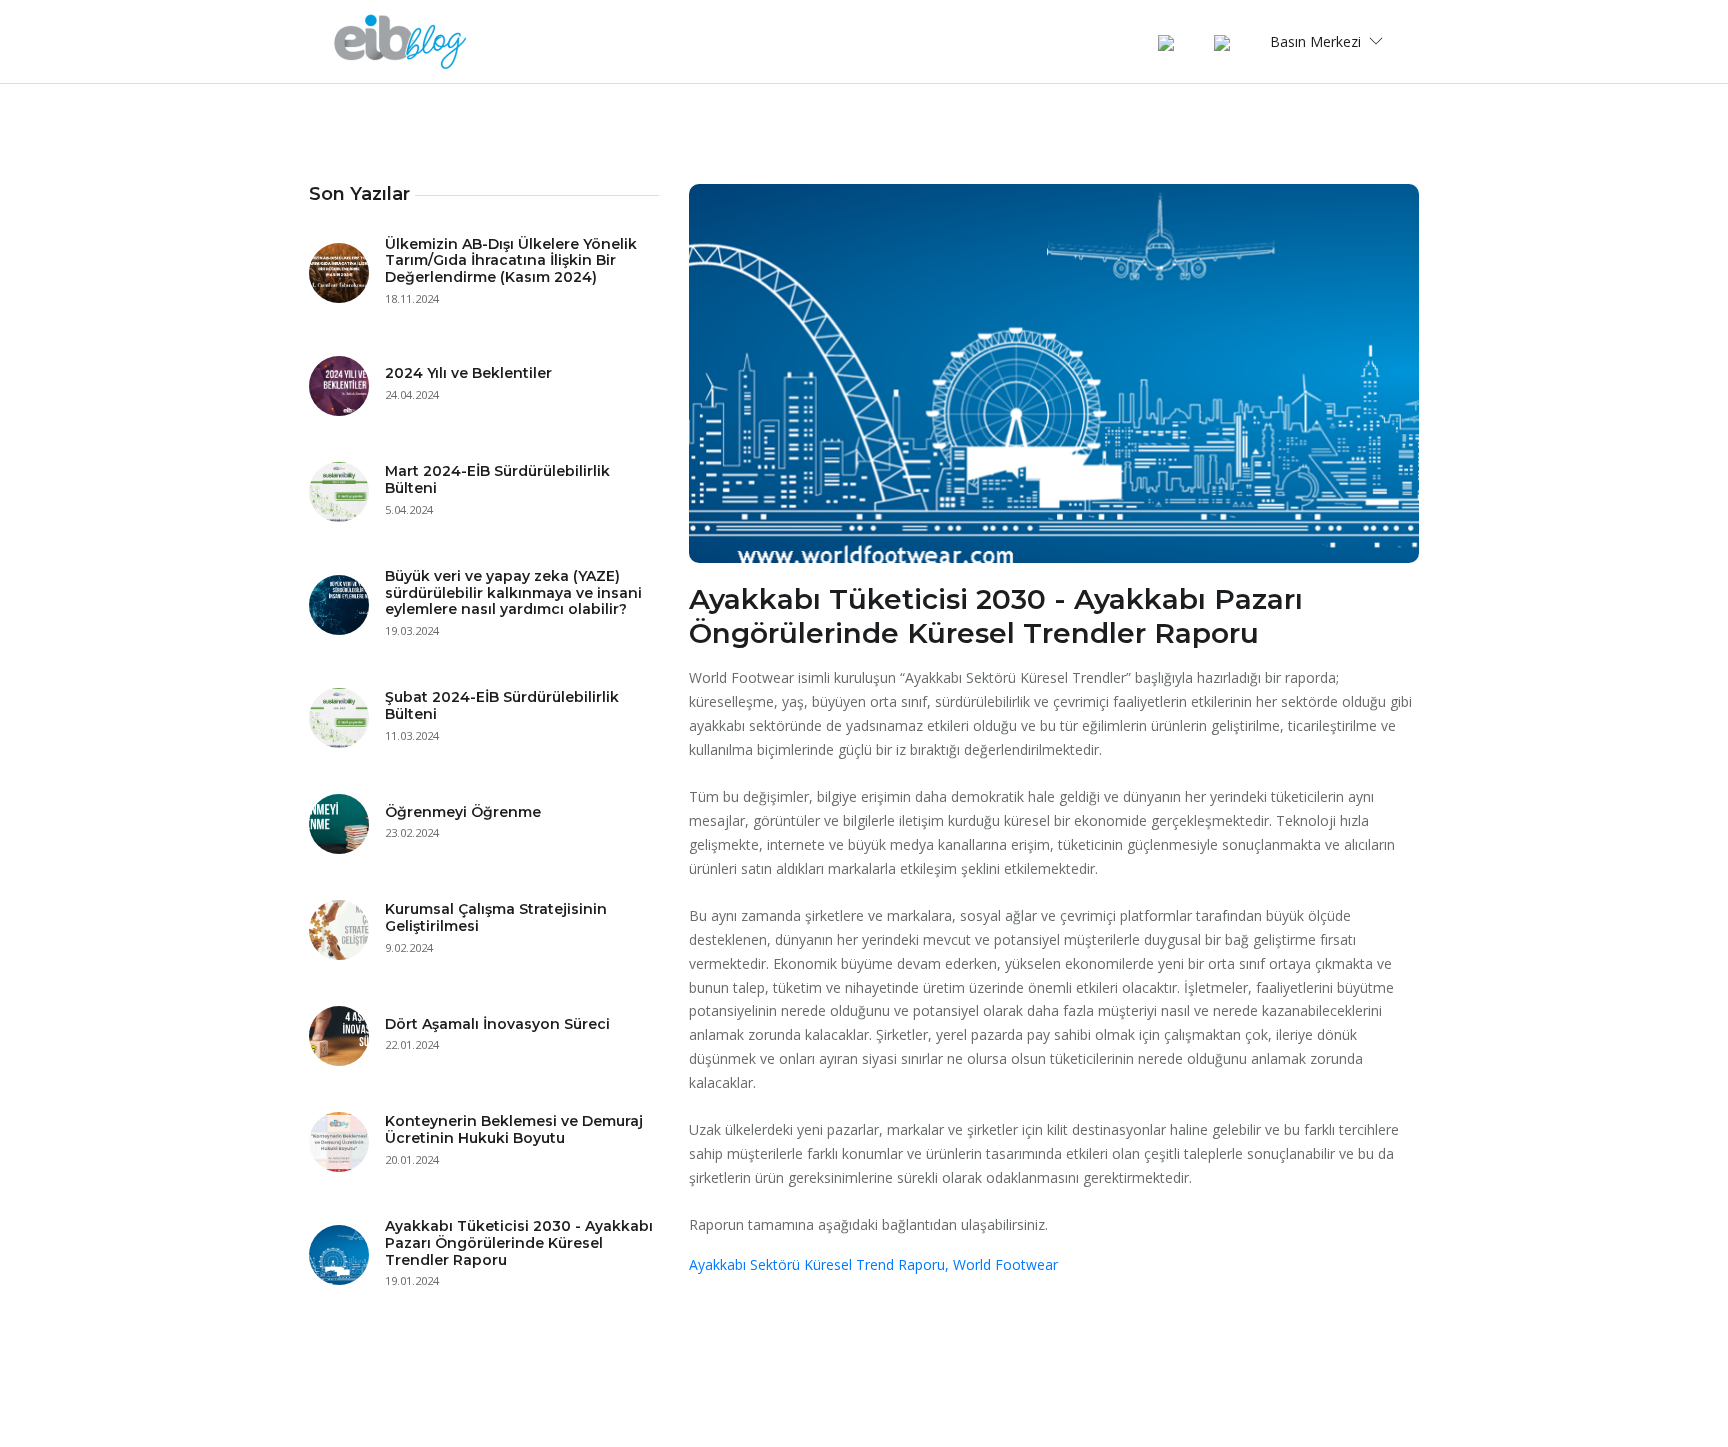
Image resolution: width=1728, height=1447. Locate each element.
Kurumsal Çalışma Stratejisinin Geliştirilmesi (496, 917)
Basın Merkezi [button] (1317, 41)
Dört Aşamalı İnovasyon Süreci (497, 1024)
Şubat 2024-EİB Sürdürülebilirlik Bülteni (502, 705)
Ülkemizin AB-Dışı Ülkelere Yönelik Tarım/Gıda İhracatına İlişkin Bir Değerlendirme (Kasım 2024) (511, 261)
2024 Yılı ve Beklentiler (468, 373)
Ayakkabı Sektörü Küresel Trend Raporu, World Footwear (873, 1264)
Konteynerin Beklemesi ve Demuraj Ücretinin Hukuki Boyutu (514, 1129)
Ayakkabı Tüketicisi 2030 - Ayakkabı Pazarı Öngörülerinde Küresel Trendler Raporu (519, 1243)
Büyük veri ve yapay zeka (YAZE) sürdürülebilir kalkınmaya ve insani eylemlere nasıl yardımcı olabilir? (513, 593)
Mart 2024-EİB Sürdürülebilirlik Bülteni (497, 479)
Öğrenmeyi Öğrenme (463, 812)
